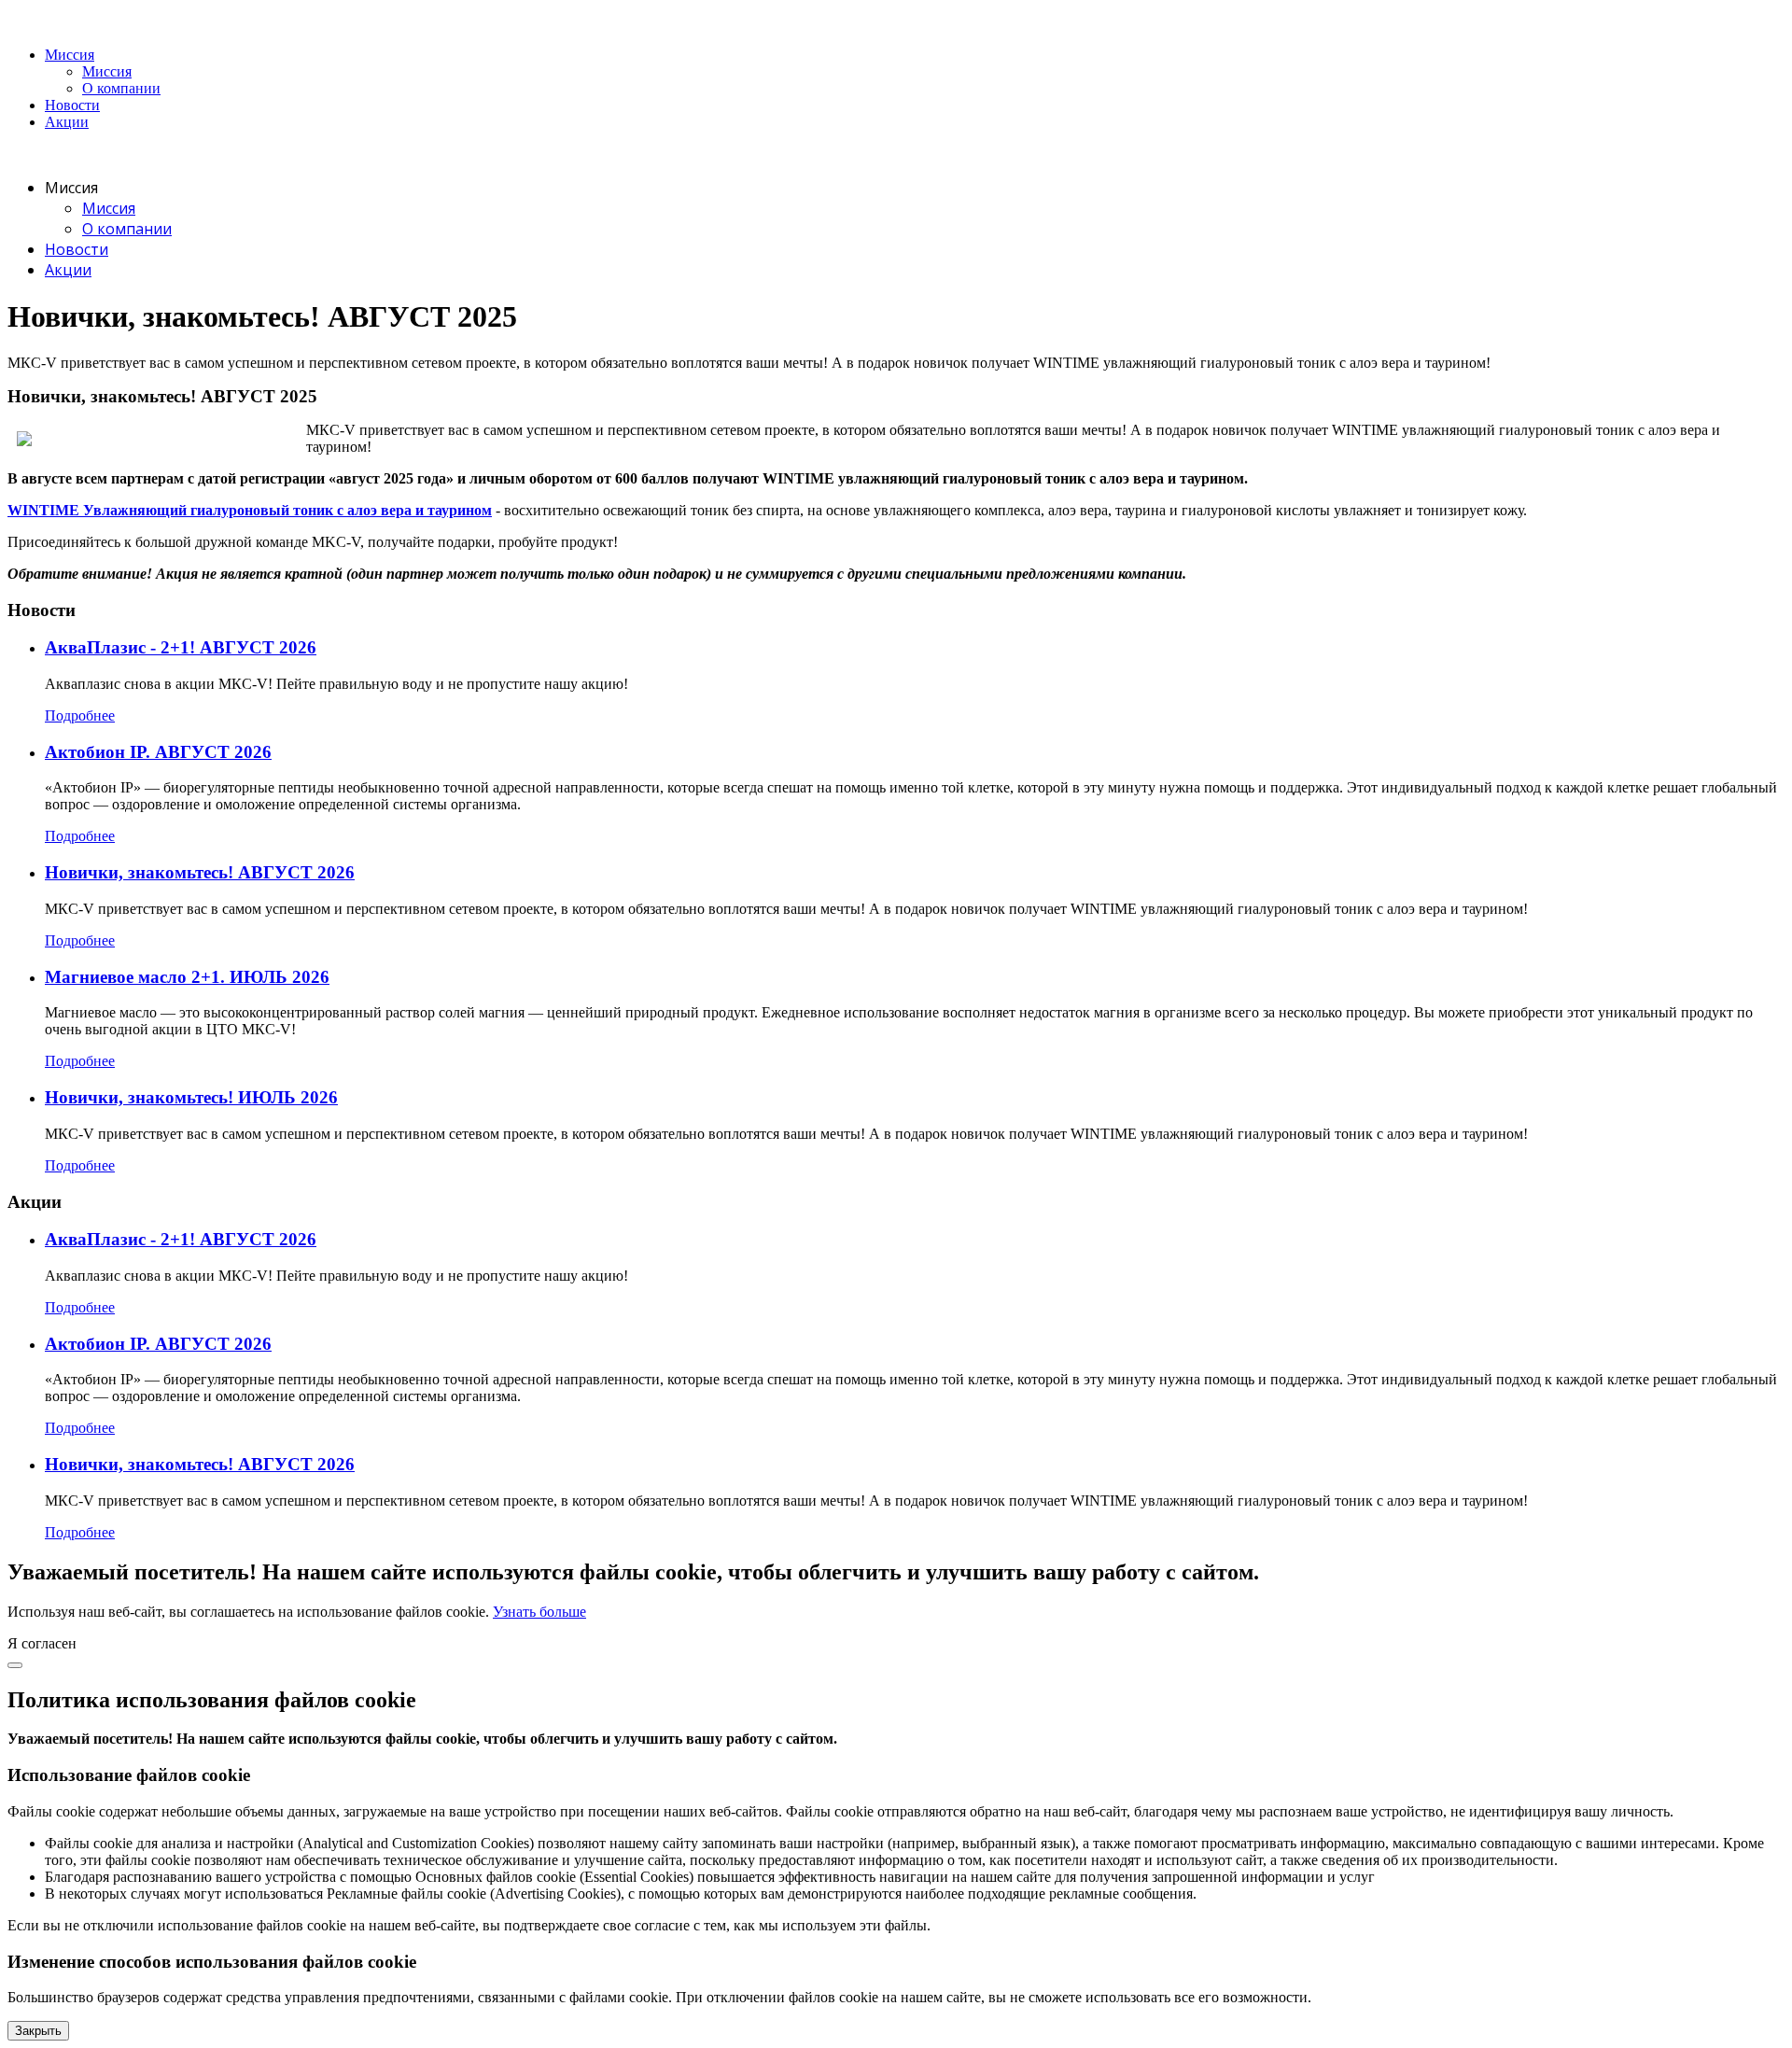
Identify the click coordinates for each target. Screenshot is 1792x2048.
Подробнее (80, 715)
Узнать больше (539, 1612)
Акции (67, 122)
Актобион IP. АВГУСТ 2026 (158, 752)
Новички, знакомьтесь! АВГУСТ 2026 (200, 872)
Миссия (70, 55)
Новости (72, 105)
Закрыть (38, 2031)
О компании (121, 88)
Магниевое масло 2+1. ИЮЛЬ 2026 (187, 977)
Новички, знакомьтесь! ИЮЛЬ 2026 (191, 1097)
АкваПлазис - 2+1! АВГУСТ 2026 (181, 647)
